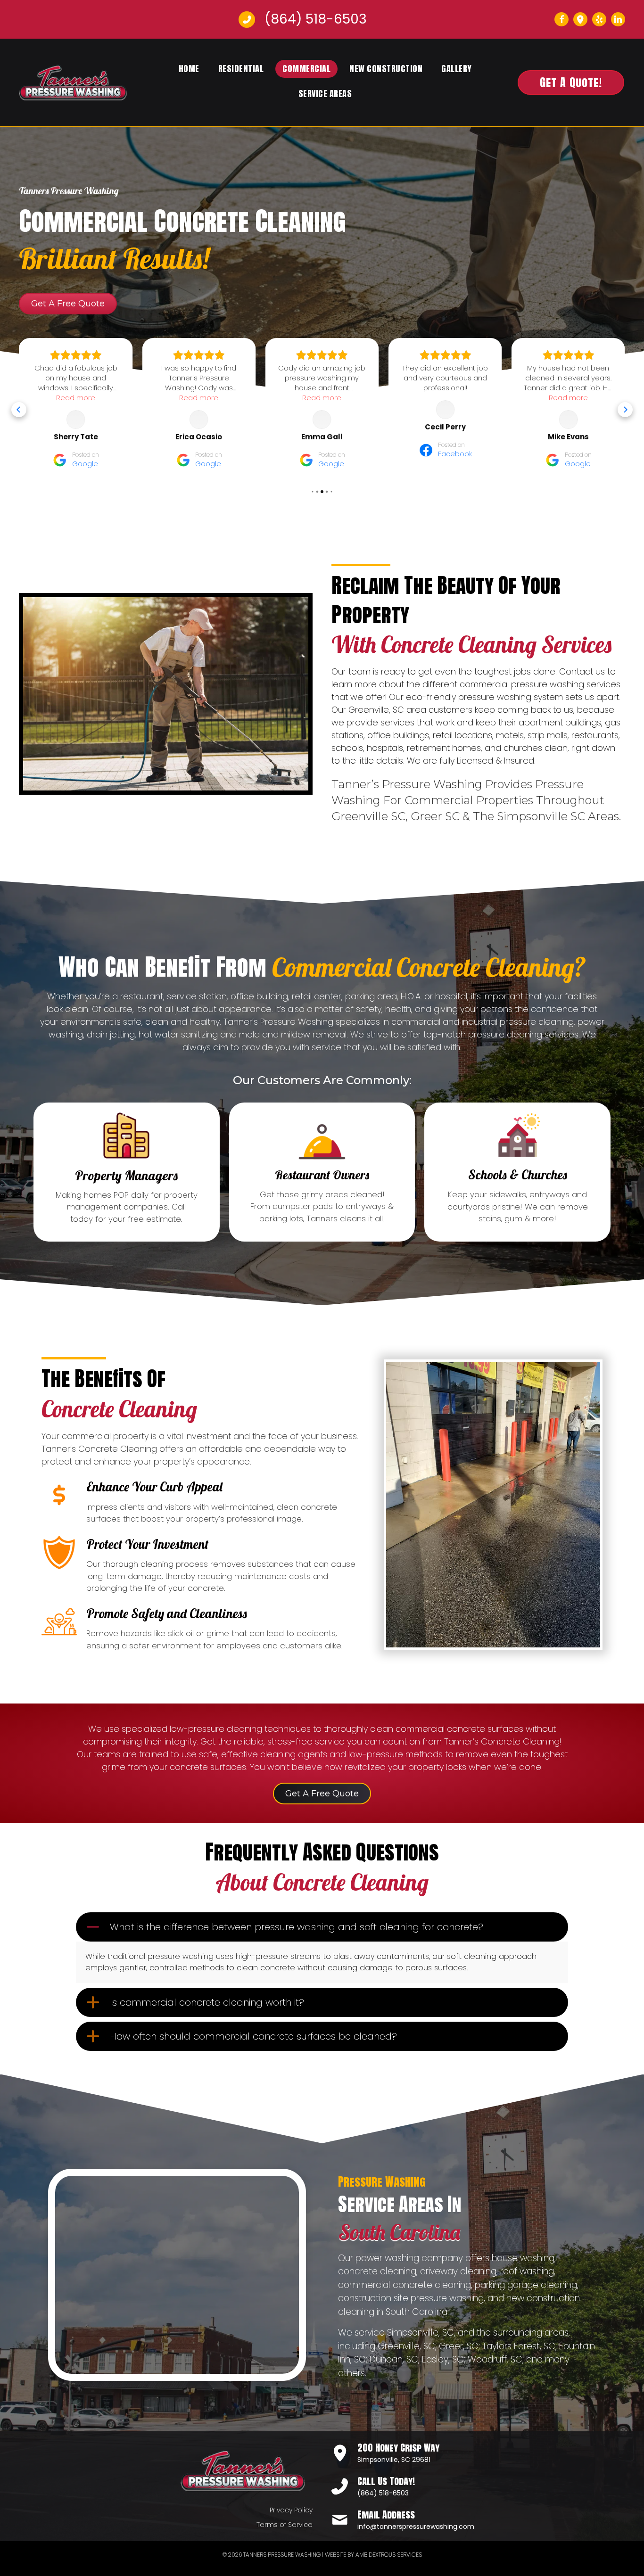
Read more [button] (76, 398)
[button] (561, 19)
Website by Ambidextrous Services (373, 2555)
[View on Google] (76, 420)
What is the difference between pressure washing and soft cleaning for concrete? (297, 1927)
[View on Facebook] (322, 410)
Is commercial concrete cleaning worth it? (207, 2002)
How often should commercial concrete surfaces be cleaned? (253, 2036)
